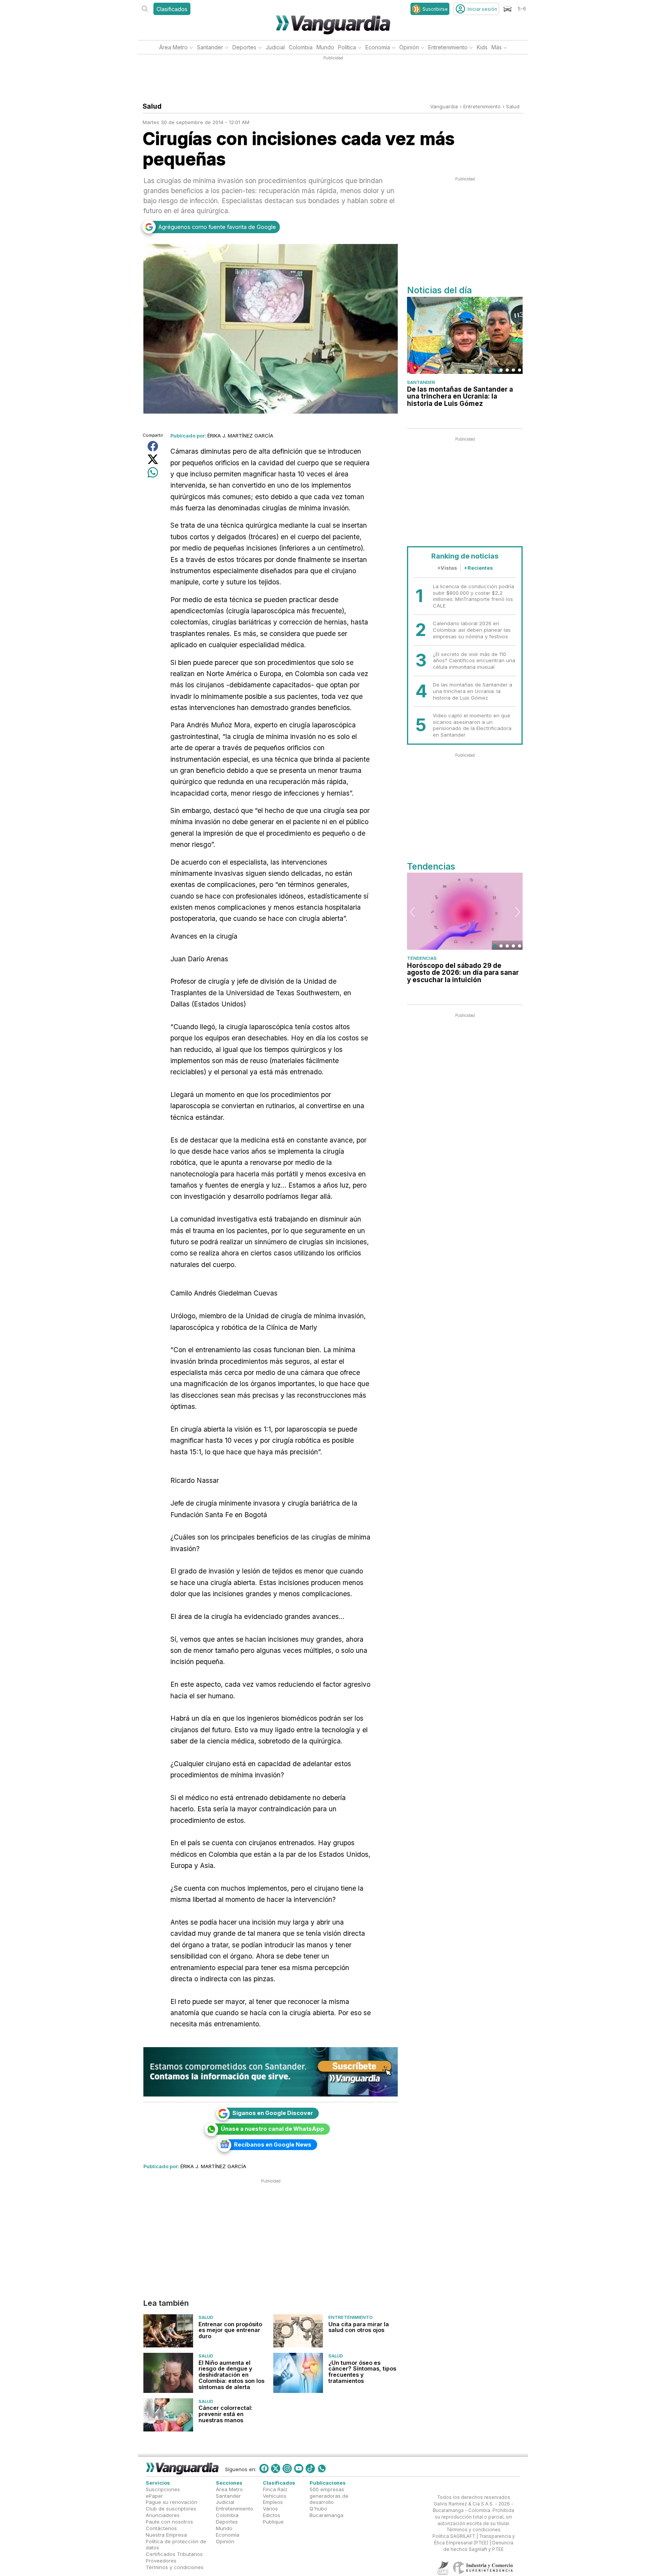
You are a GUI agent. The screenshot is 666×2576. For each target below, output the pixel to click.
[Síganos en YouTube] (299, 2468)
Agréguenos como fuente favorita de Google (217, 227)
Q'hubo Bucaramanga (326, 2512)
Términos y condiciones (175, 2567)
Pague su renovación (172, 2502)
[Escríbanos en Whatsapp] (322, 2468)
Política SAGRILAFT (454, 2536)
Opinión (409, 47)
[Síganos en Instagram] (287, 2468)
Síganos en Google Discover (273, 2113)
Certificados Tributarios (174, 2554)
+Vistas (447, 568)
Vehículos (275, 2495)
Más (497, 47)
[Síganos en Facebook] (264, 2468)
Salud (513, 106)
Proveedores (161, 2561)
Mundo (325, 47)
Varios (270, 2509)
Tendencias (422, 958)
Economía (378, 47)
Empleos (273, 2502)
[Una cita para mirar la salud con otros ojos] (298, 2331)
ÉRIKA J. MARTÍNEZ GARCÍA (240, 436)
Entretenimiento (448, 47)
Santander (210, 47)
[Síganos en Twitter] (276, 2468)
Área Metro (173, 47)
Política (347, 47)
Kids (482, 47)
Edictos (272, 2515)
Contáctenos (161, 2528)
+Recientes (478, 568)
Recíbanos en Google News (273, 2144)
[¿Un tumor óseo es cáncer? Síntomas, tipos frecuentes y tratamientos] (298, 2373)
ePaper (154, 2495)
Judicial (275, 47)
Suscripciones (163, 2489)
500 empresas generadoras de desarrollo (329, 2496)
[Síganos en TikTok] (310, 2468)
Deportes (244, 47)
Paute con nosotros (169, 2522)
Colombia (301, 47)
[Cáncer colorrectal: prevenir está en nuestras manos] (168, 2415)
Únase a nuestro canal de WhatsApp (272, 2129)
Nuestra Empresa (166, 2535)
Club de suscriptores (171, 2509)
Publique (273, 2522)
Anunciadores (163, 2515)
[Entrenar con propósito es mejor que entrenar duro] (168, 2331)
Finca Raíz (275, 2489)
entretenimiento (482, 106)
